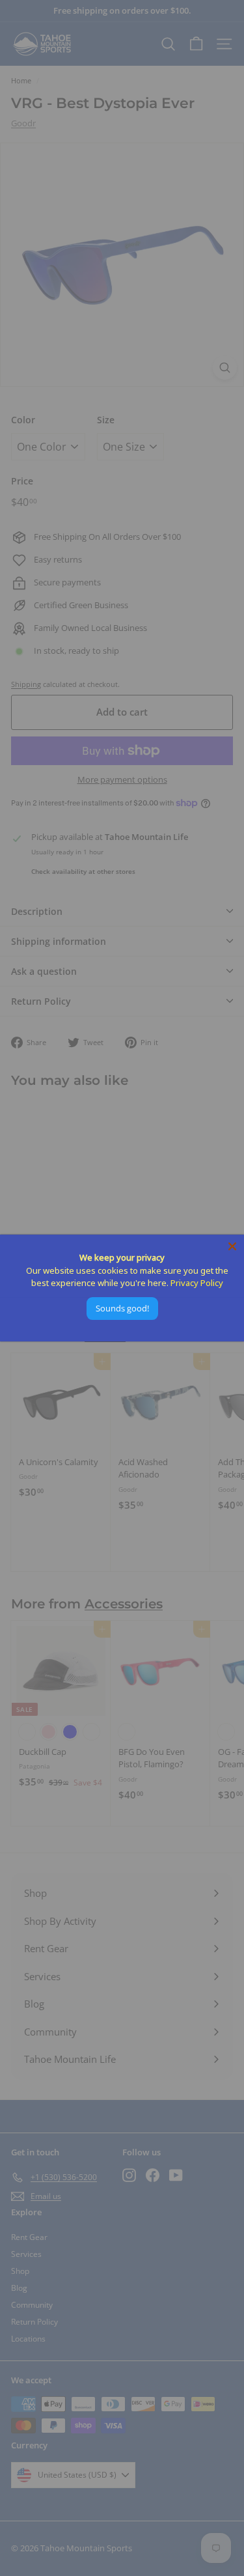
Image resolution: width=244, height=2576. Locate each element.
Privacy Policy (197, 1283)
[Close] (232, 1246)
